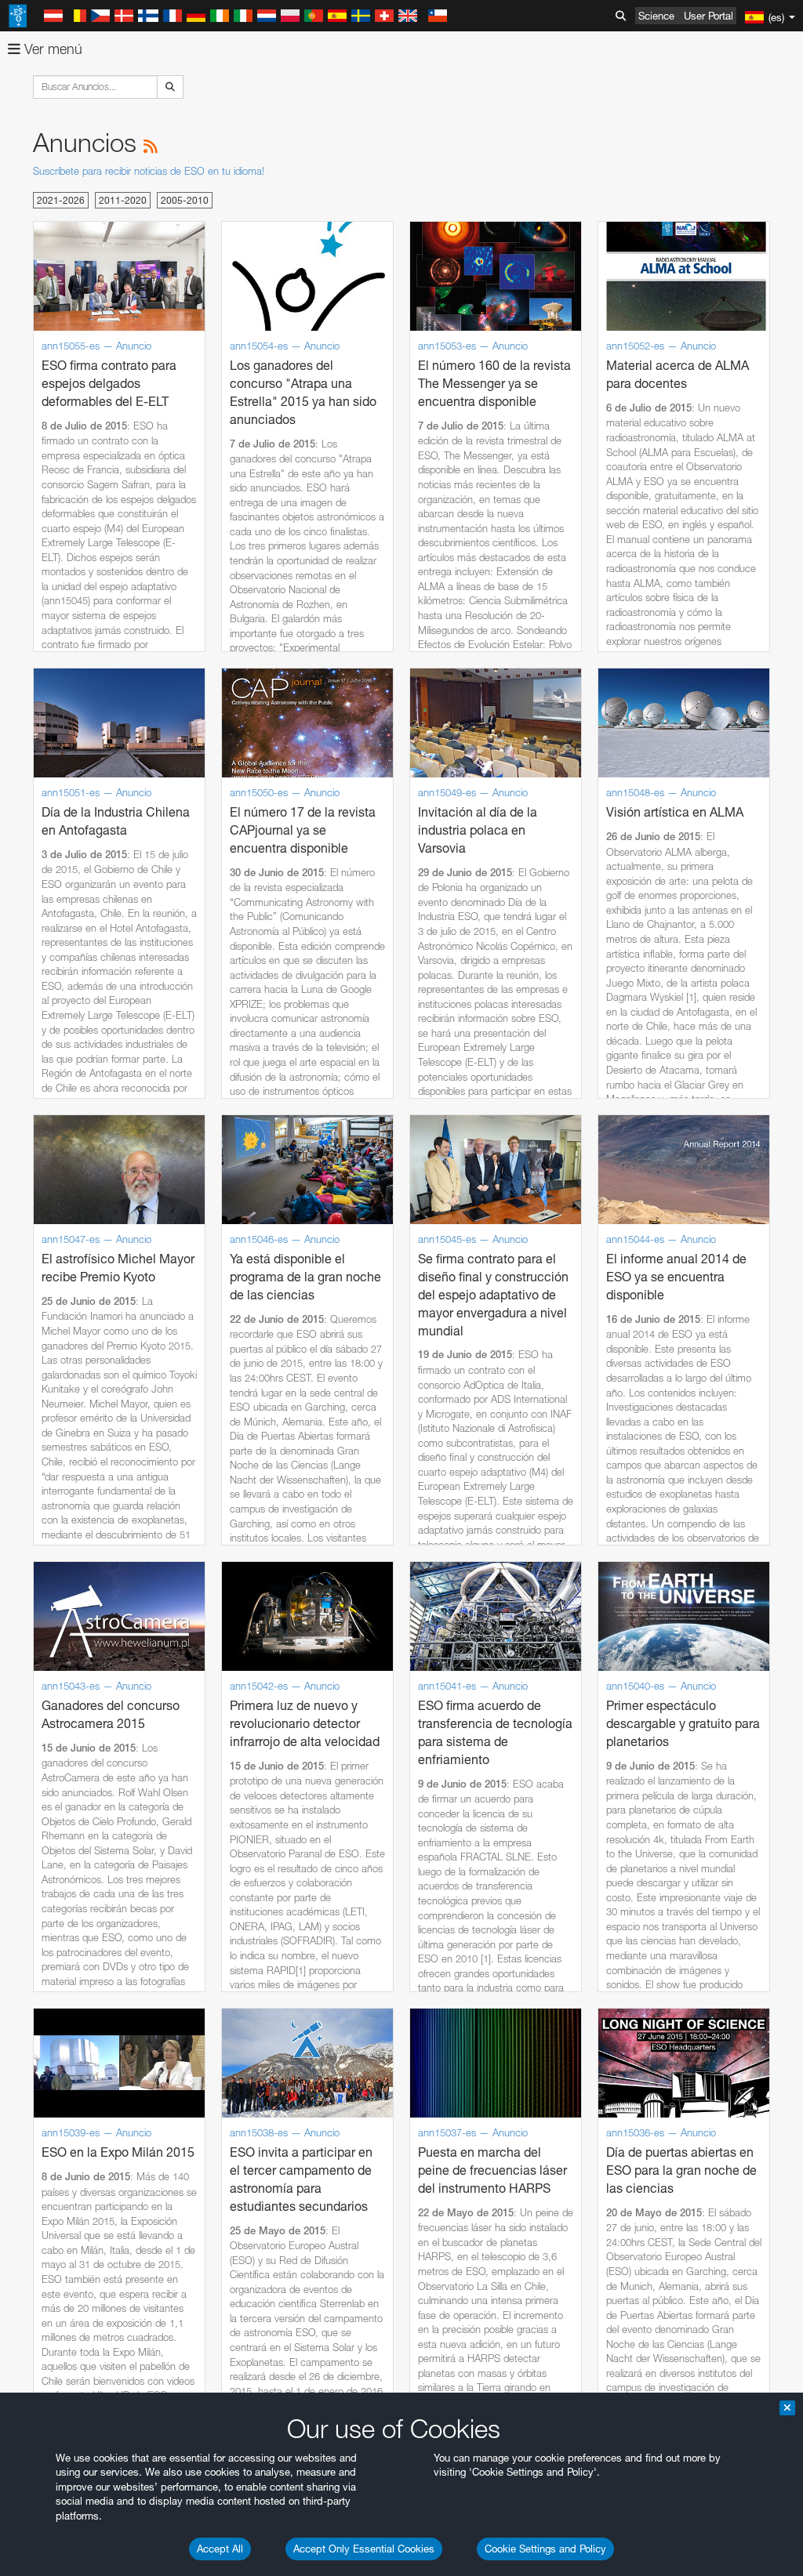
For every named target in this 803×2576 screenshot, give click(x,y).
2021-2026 (61, 200)
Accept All (220, 2549)
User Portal (709, 16)
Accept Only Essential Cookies (364, 2549)
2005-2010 (185, 200)
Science (656, 16)
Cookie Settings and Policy (545, 2549)
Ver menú (51, 49)
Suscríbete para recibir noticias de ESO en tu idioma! (149, 171)
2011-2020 (123, 200)
